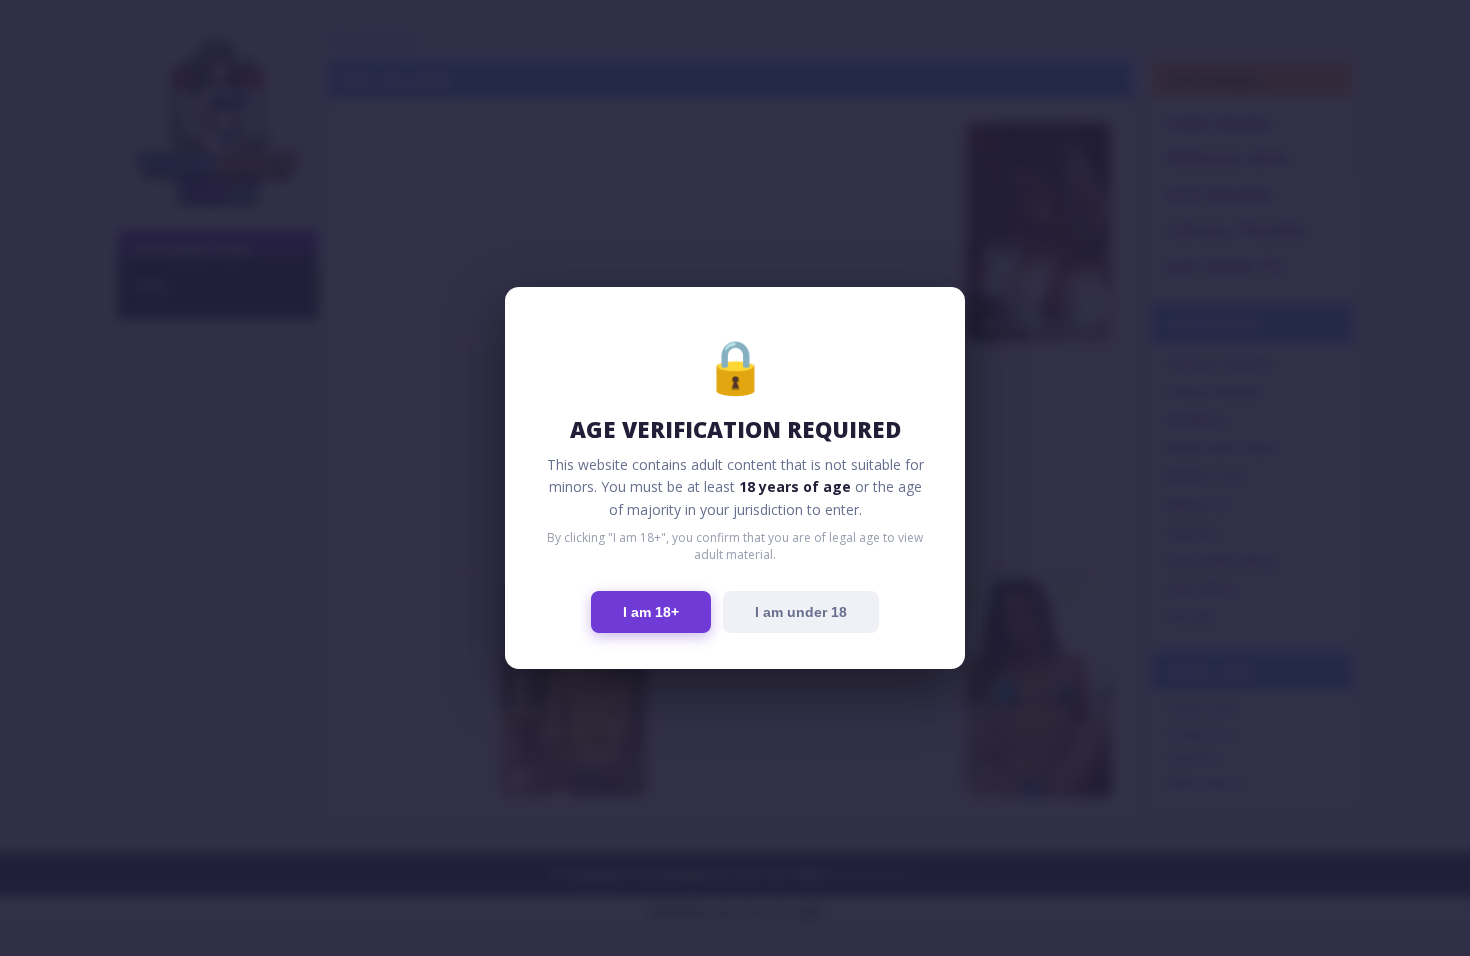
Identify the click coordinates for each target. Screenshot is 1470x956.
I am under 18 (801, 612)
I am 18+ (651, 612)
